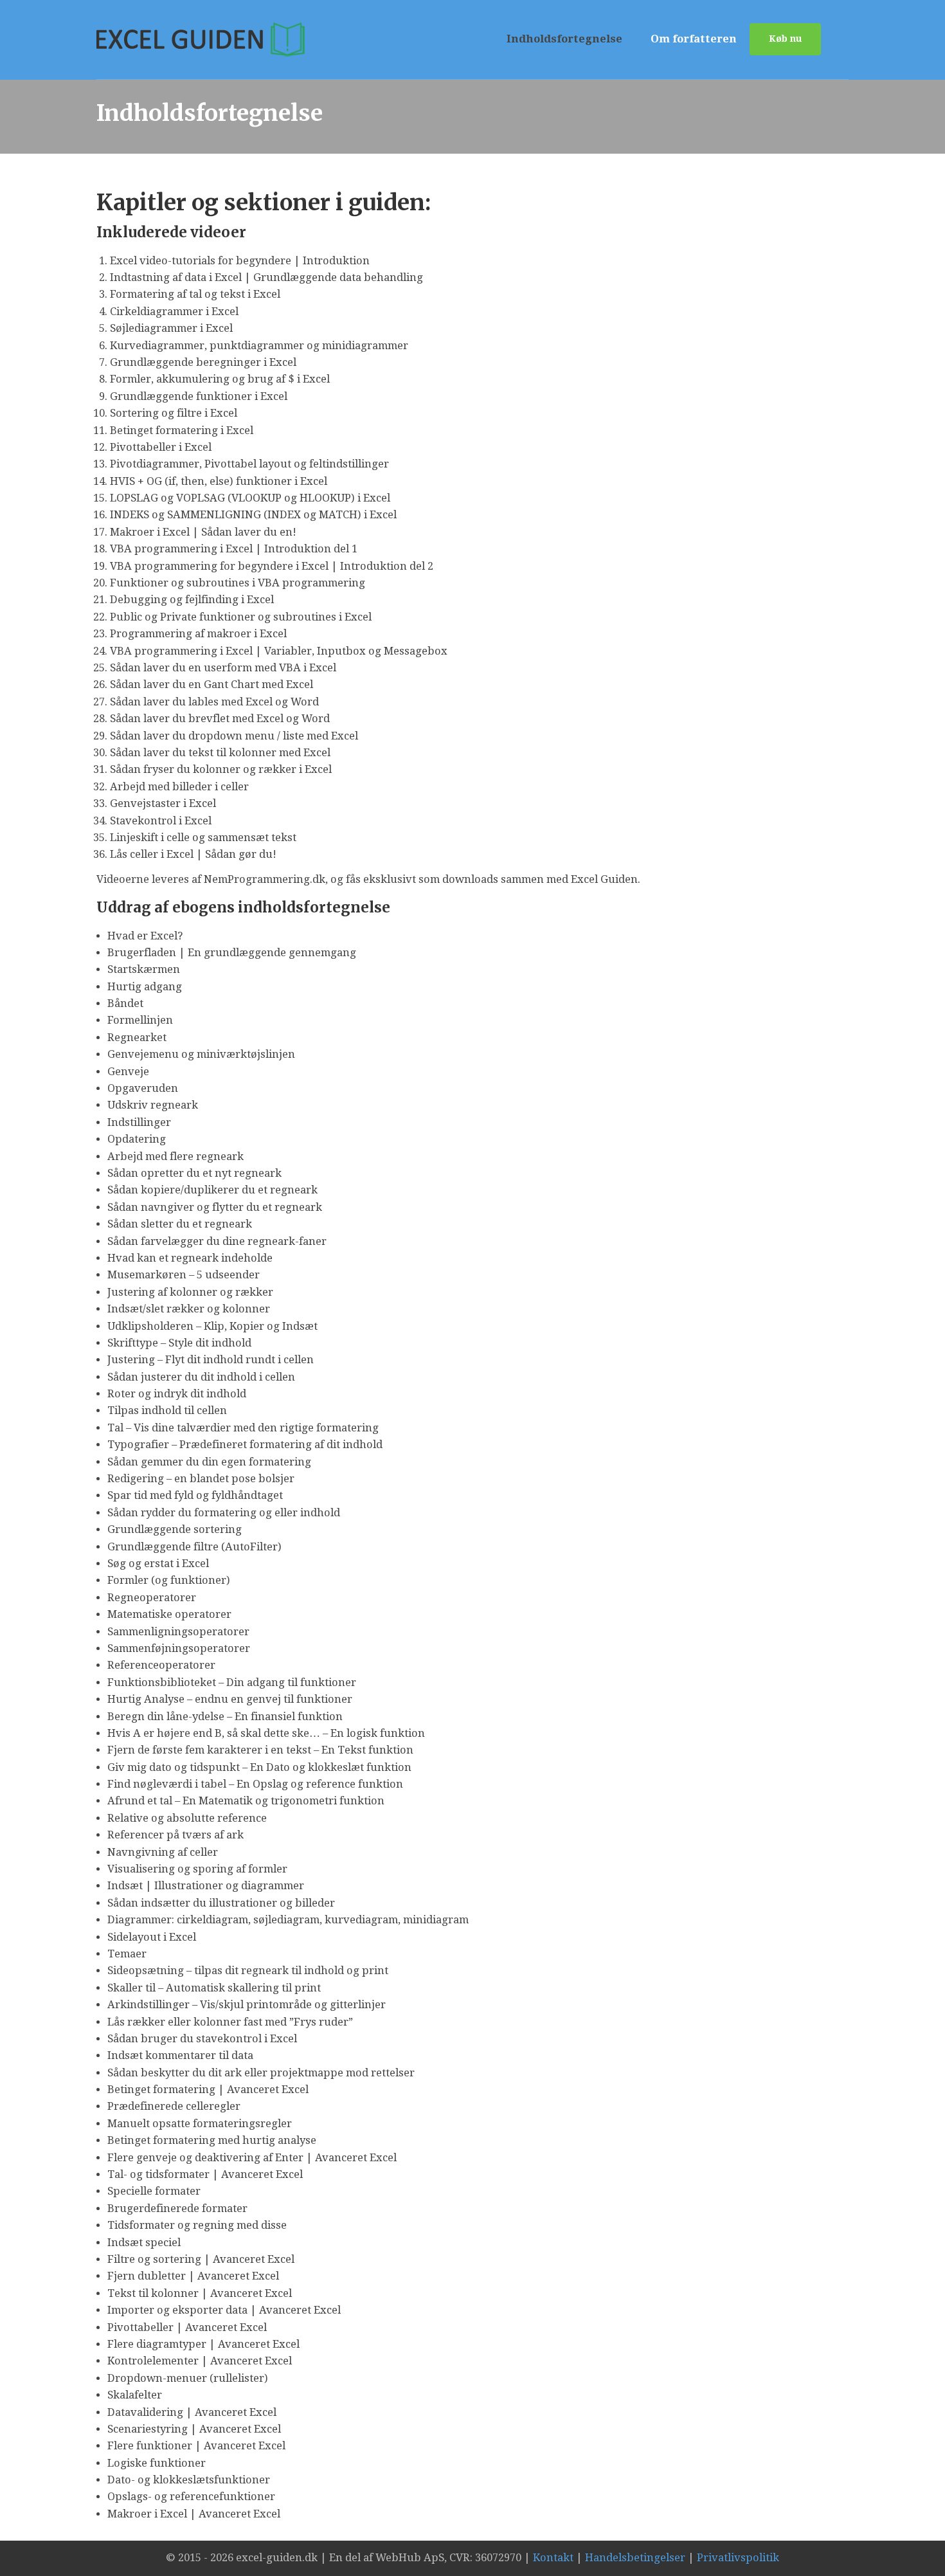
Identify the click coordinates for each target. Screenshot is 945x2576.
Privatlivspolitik (738, 2558)
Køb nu (785, 39)
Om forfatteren (694, 39)
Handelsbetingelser (635, 2558)
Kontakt (553, 2558)
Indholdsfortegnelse (564, 39)
